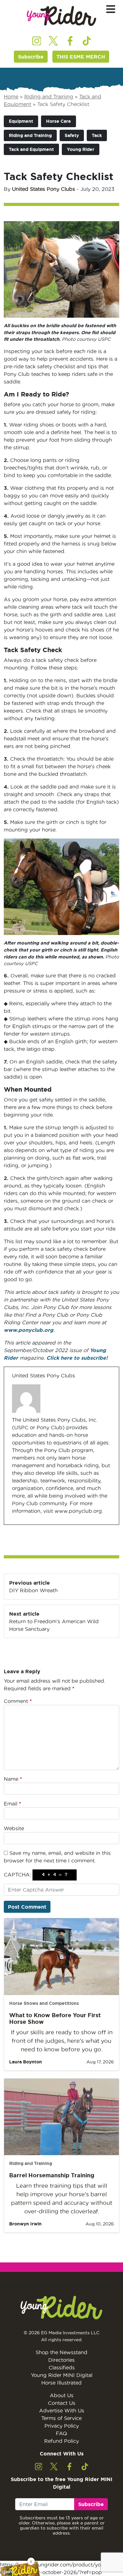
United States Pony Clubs (44, 189)
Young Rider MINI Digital (62, 2375)
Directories (61, 2360)
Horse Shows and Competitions (44, 2003)
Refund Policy (61, 2441)
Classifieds (62, 2367)
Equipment (21, 121)
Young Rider (81, 149)
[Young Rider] (61, 16)
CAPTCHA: (17, 1874)
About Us (62, 2395)
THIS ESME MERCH (81, 57)
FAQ (61, 2433)
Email (12, 1804)
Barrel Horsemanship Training (52, 2175)
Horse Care (59, 121)
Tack (97, 135)
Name (13, 1779)
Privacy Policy (62, 2426)
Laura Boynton (26, 2062)
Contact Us (62, 2403)
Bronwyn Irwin (25, 2224)
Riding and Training (49, 97)
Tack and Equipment (31, 149)
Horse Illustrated (61, 2383)
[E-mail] (16, 1524)
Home (11, 97)
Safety (72, 135)
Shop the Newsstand (61, 2352)
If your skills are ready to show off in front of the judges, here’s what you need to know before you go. (62, 2041)
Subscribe (31, 57)
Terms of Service (61, 2418)
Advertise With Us (62, 2411)
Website (14, 1828)
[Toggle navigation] (111, 9)
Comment (18, 1701)
